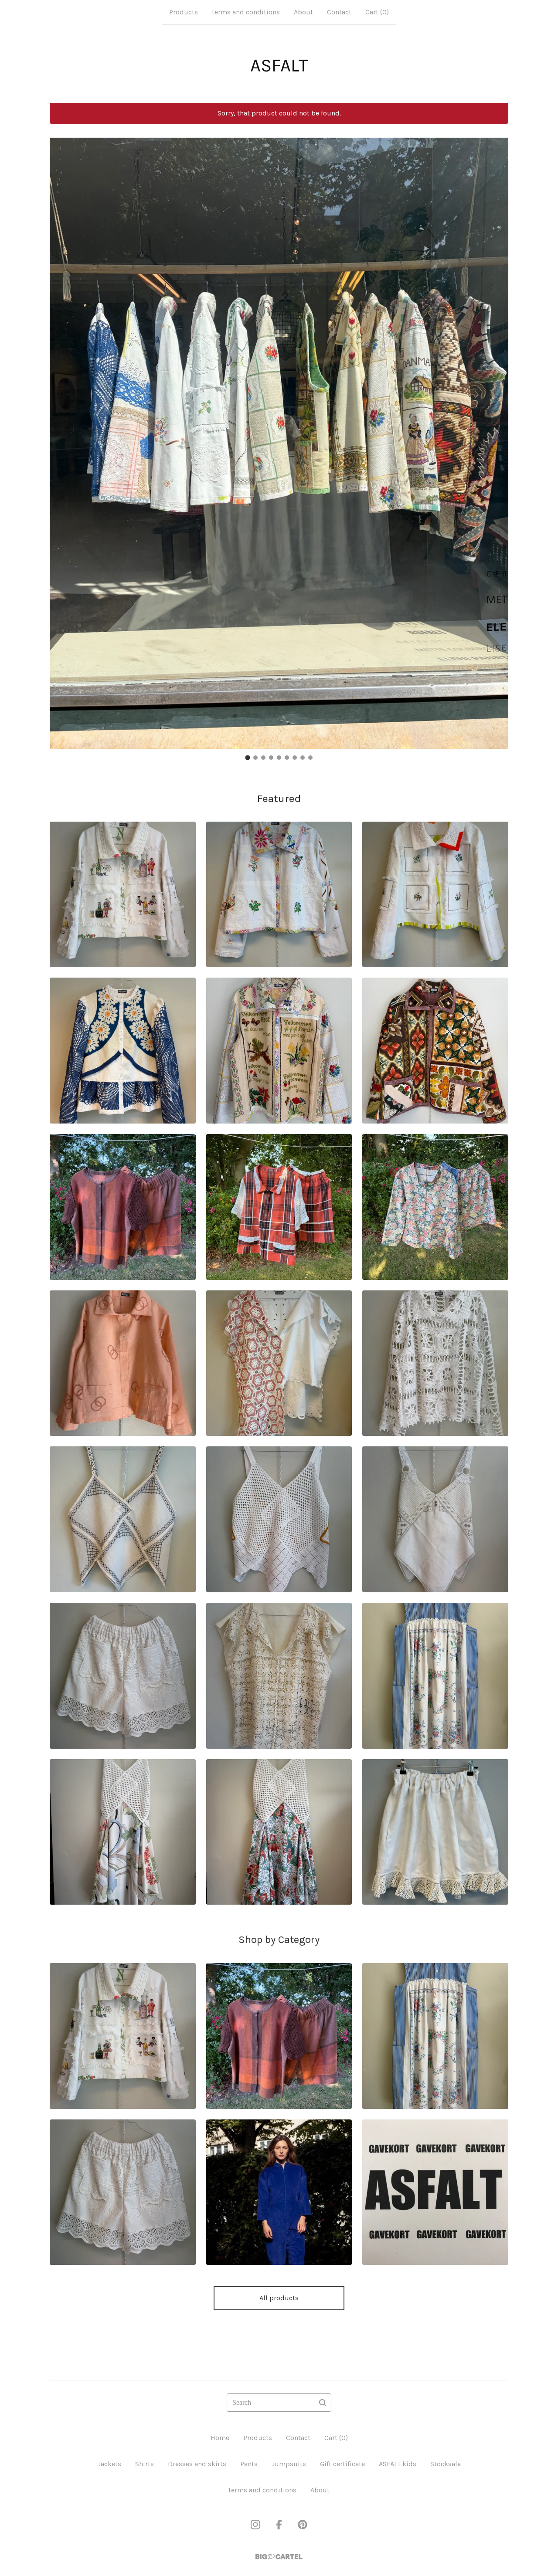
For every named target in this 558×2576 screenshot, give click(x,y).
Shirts (145, 2464)
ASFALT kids (398, 2464)
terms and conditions (246, 12)
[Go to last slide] (62, 437)
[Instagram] (255, 2525)
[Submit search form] (323, 2403)
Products (184, 12)
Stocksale (446, 2464)
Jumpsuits (289, 2464)
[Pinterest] (303, 2525)
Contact (339, 12)
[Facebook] (279, 2525)
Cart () (377, 12)
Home (220, 2438)
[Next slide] (496, 437)
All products (279, 2298)
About (303, 12)
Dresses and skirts (197, 2464)
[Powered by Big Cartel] (279, 2557)
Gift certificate (342, 2464)
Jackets (109, 2464)
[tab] (248, 757)
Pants (249, 2464)
